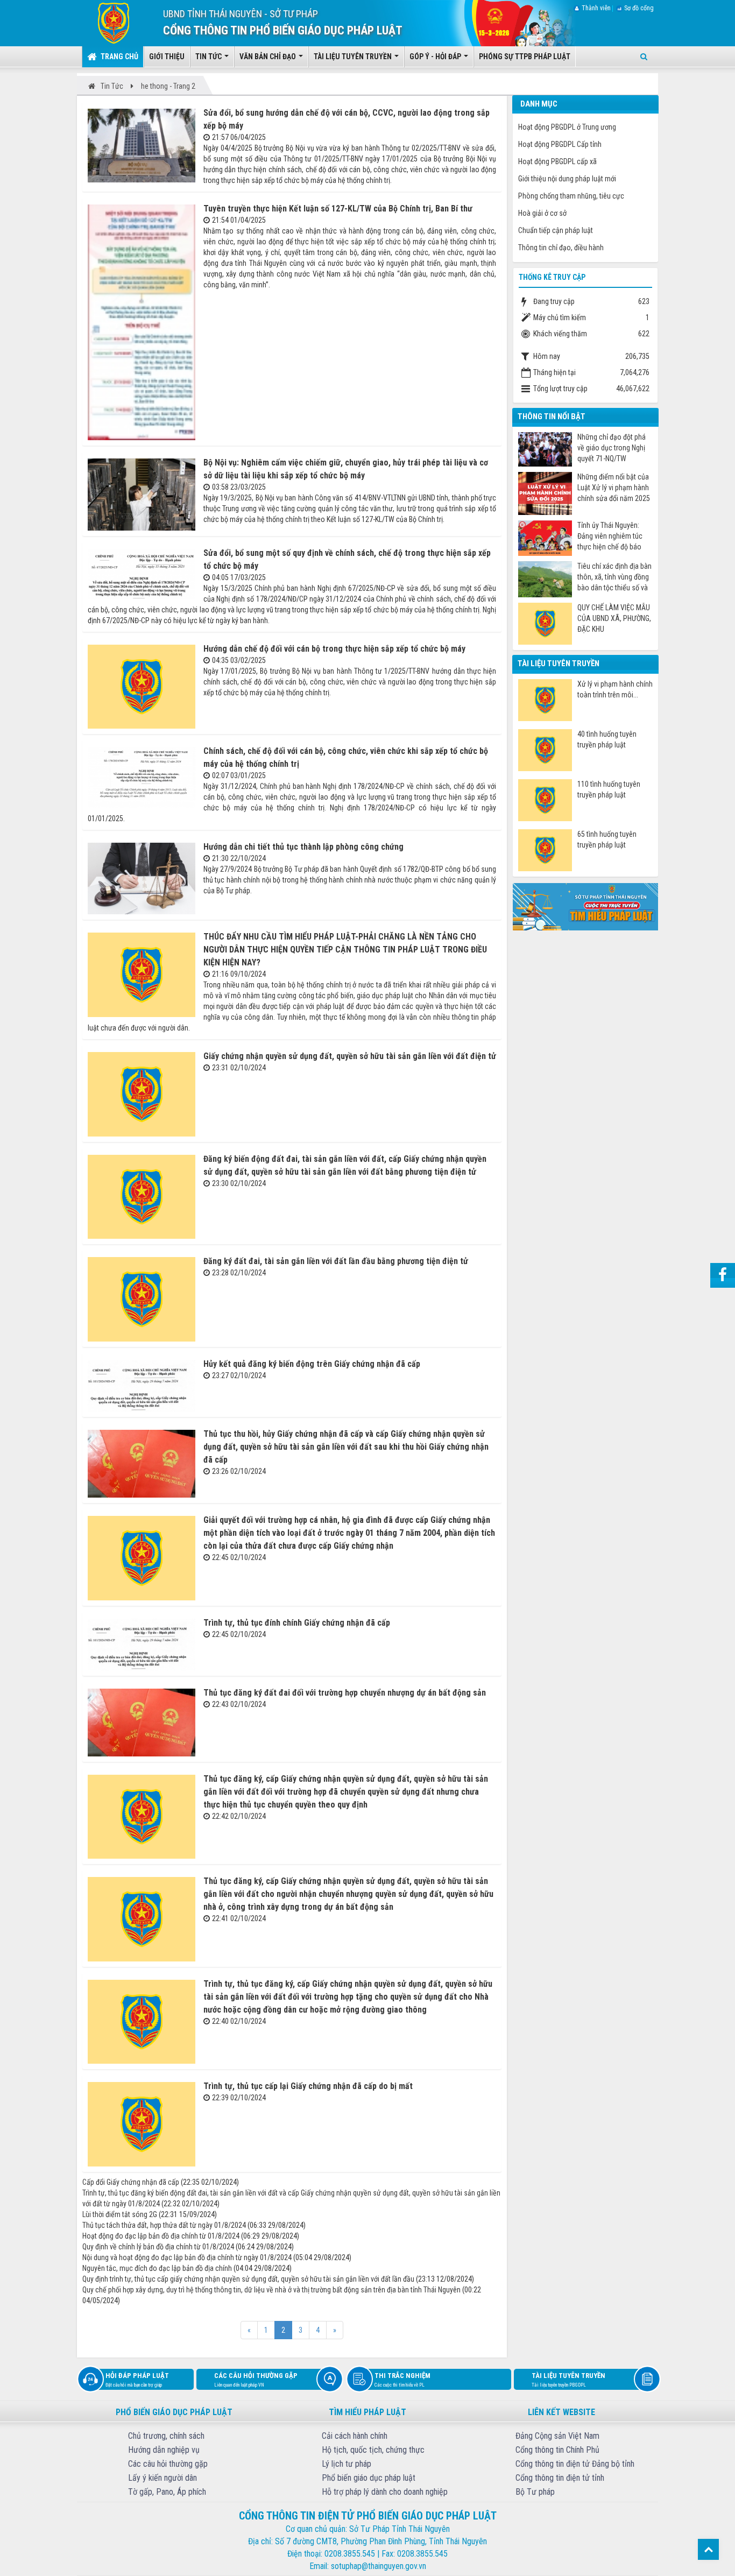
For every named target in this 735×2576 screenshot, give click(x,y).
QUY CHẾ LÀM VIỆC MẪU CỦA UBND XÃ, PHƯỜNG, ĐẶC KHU (614, 618)
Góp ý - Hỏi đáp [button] (436, 57)
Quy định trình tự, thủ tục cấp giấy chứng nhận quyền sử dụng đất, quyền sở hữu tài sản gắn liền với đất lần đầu (248, 2279)
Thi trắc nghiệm (402, 2380)
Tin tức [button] (209, 57)
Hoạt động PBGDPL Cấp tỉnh (560, 144)
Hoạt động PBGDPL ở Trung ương (567, 127)
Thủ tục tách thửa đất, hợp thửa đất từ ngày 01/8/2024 (164, 2225)
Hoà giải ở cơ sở (542, 213)
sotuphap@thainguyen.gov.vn (379, 2566)
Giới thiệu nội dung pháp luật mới (567, 179)
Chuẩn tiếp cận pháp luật (556, 230)
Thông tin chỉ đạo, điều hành (561, 248)
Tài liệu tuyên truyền (568, 2380)
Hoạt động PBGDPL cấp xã (557, 161)
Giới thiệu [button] (167, 57)
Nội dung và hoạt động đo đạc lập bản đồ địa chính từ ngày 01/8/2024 (187, 2257)
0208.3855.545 (350, 2554)
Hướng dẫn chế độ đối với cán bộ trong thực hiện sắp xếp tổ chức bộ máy (334, 649)
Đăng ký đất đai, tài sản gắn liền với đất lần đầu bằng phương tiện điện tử (336, 1261)
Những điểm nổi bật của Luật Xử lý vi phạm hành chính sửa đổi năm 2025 (614, 488)
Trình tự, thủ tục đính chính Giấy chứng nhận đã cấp (297, 1623)
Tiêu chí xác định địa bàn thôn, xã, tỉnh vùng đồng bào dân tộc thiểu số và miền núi (614, 577)
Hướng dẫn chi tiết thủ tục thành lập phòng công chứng (303, 847)
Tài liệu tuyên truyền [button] (354, 57)
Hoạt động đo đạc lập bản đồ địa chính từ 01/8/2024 (161, 2236)
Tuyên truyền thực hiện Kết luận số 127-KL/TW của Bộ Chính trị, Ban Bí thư (338, 209)
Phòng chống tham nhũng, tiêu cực (571, 196)
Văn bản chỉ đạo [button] (268, 57)
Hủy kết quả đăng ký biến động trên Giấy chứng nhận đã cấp (312, 1364)
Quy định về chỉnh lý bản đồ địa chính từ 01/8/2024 (158, 2247)
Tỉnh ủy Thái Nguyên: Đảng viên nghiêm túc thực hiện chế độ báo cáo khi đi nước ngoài (610, 536)
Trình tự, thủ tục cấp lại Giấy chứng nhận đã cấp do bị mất (308, 2086)
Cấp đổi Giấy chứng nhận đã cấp (131, 2182)
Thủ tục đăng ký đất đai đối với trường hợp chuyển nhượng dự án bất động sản (345, 1693)
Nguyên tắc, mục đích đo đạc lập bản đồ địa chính (157, 2268)
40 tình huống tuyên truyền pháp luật (607, 739)
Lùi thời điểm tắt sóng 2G (120, 2214)
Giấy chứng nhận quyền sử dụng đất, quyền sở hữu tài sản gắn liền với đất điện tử (350, 1056)
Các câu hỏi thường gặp (256, 2380)
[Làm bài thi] (585, 906)
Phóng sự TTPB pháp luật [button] (525, 57)
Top (708, 2549)
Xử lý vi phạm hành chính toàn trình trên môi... (615, 689)
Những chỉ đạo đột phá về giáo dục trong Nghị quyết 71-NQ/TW (612, 448)
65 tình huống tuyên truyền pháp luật (607, 839)
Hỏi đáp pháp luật (137, 2380)
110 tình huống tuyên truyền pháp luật (609, 789)
